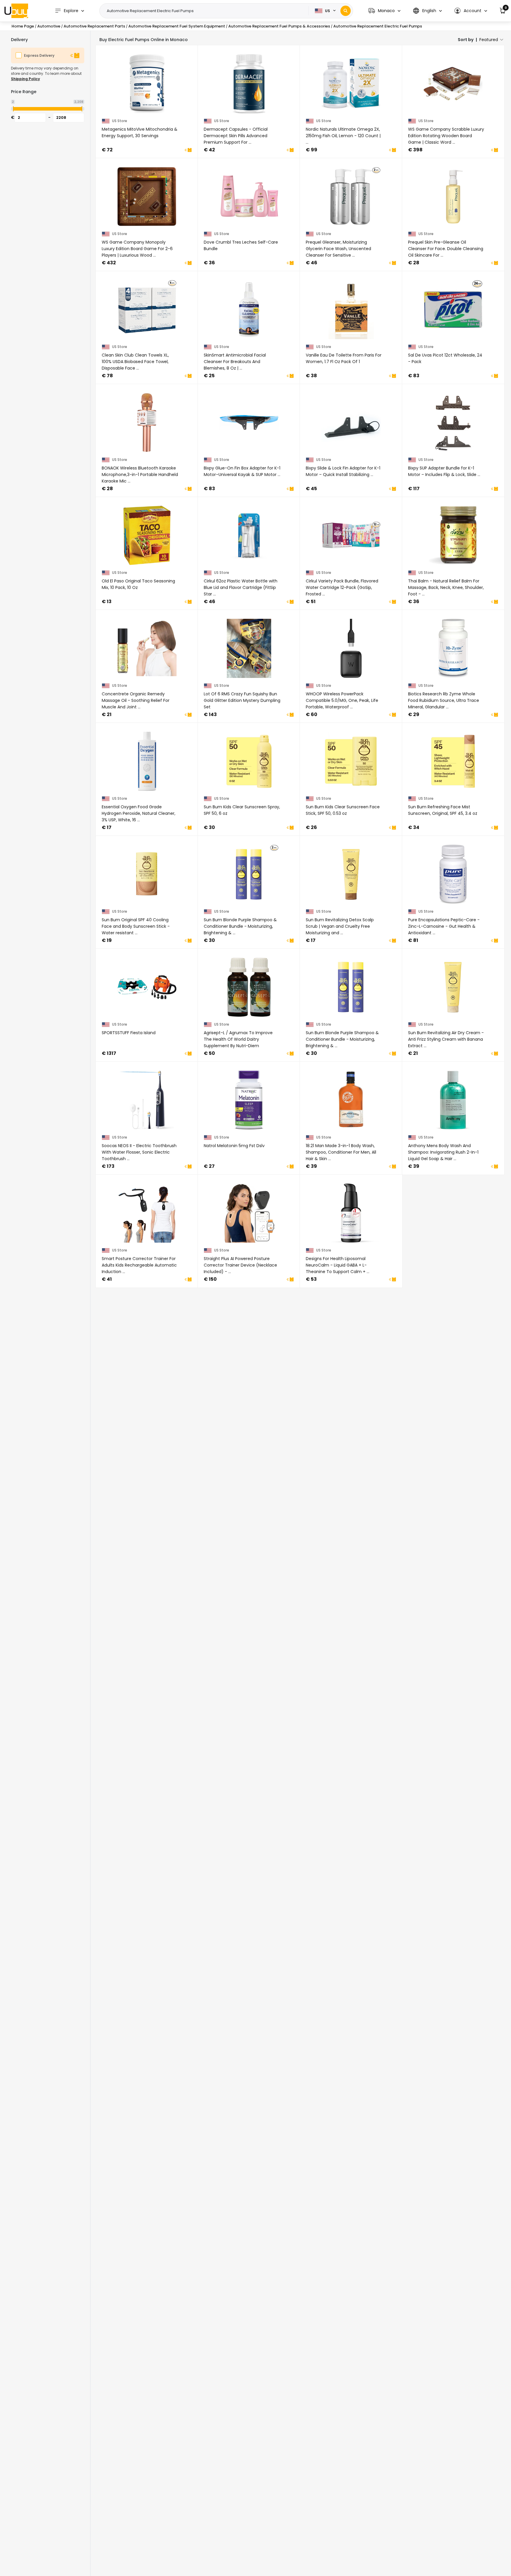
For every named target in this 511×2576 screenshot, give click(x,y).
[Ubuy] (16, 11)
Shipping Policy (25, 79)
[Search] (346, 11)
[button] (384, 11)
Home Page (23, 26)
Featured (489, 40)
